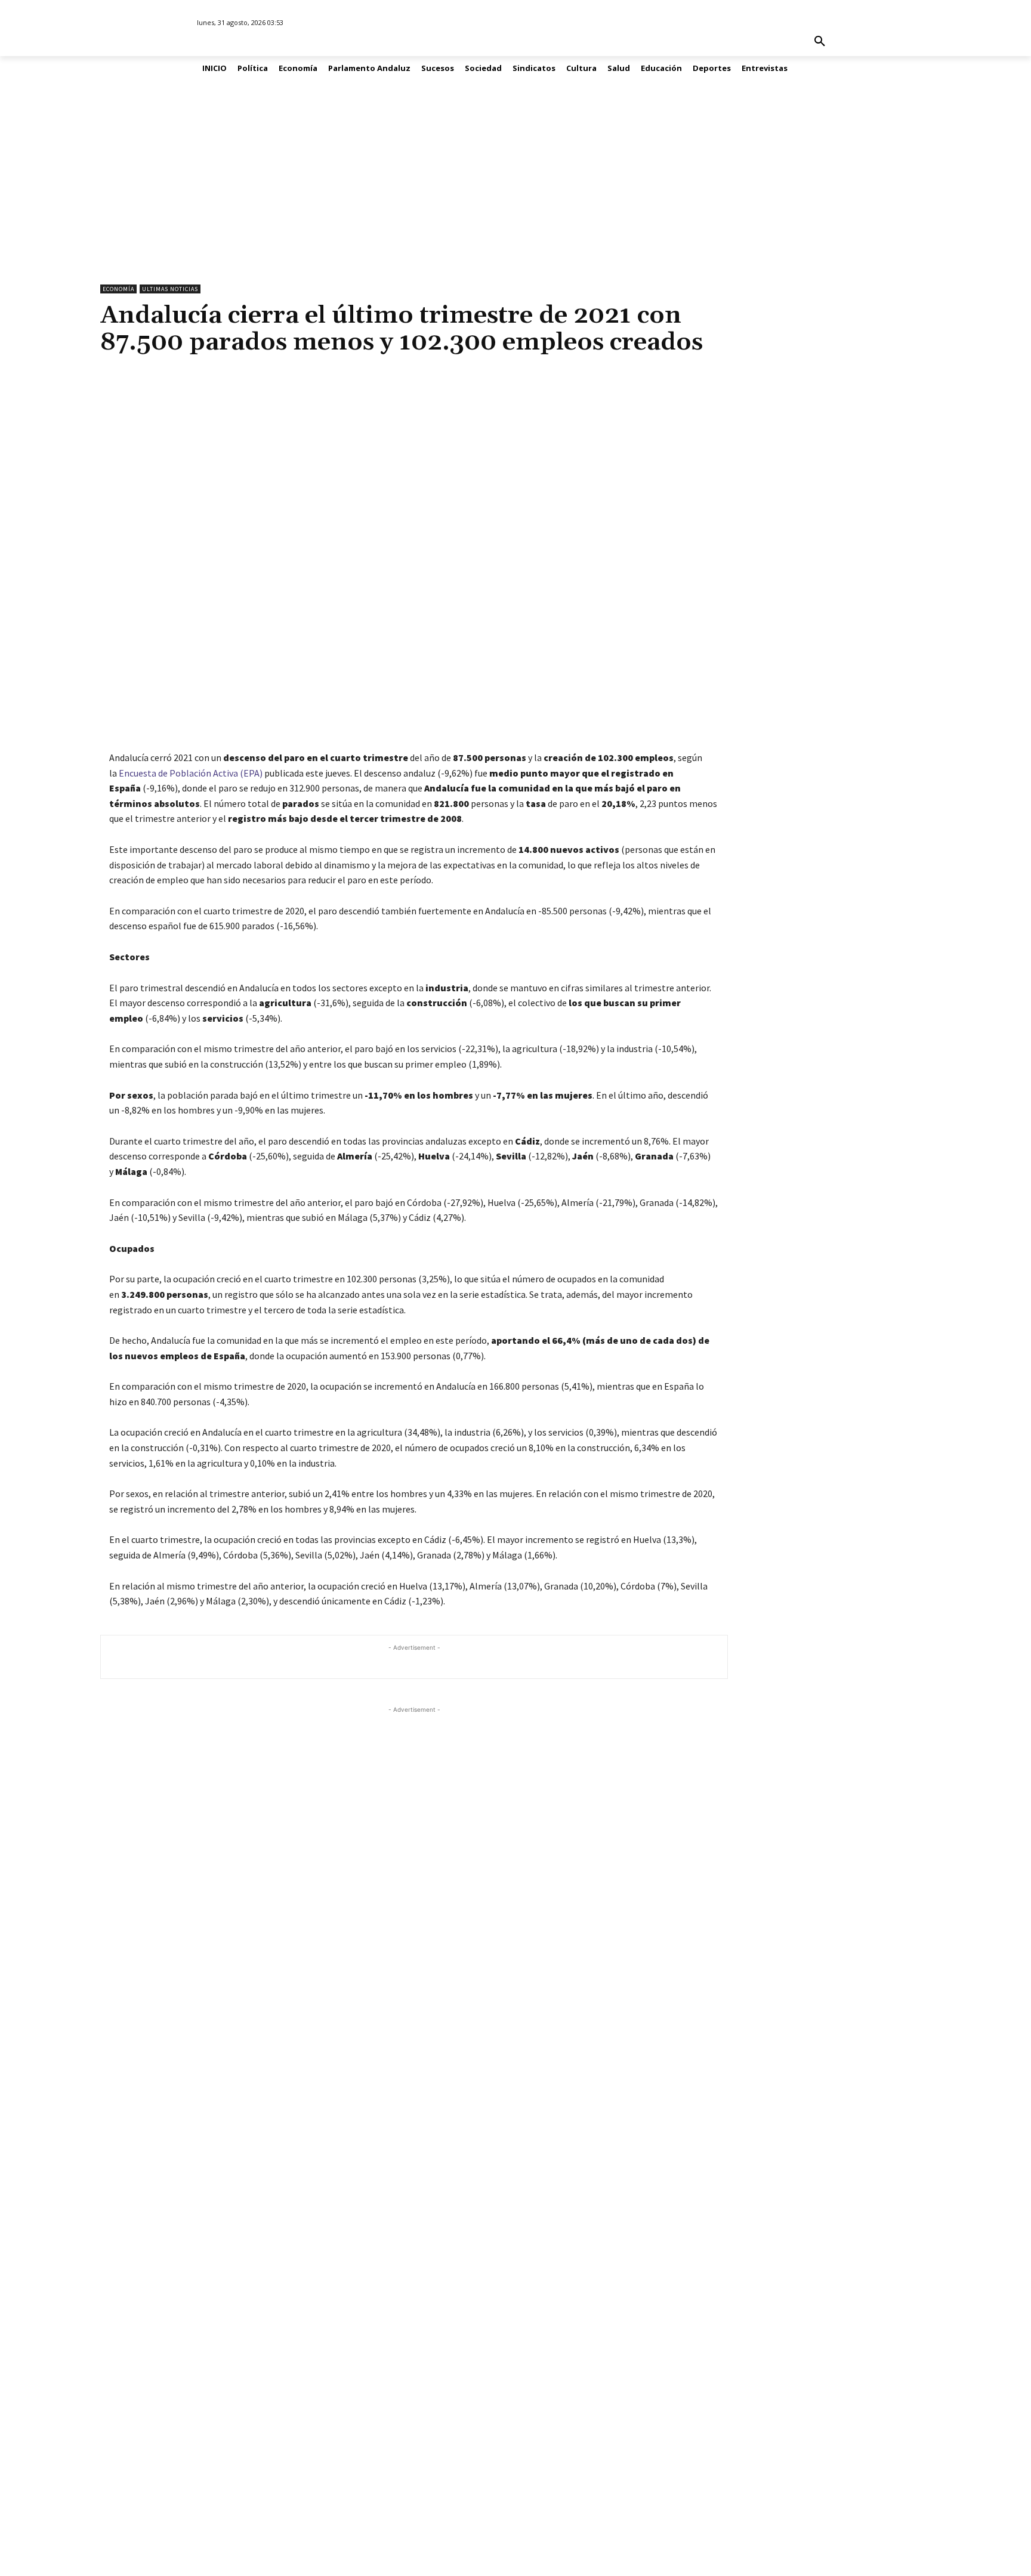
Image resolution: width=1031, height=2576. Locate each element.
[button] (820, 42)
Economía (118, 289)
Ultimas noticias (170, 289)
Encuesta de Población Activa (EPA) (191, 773)
